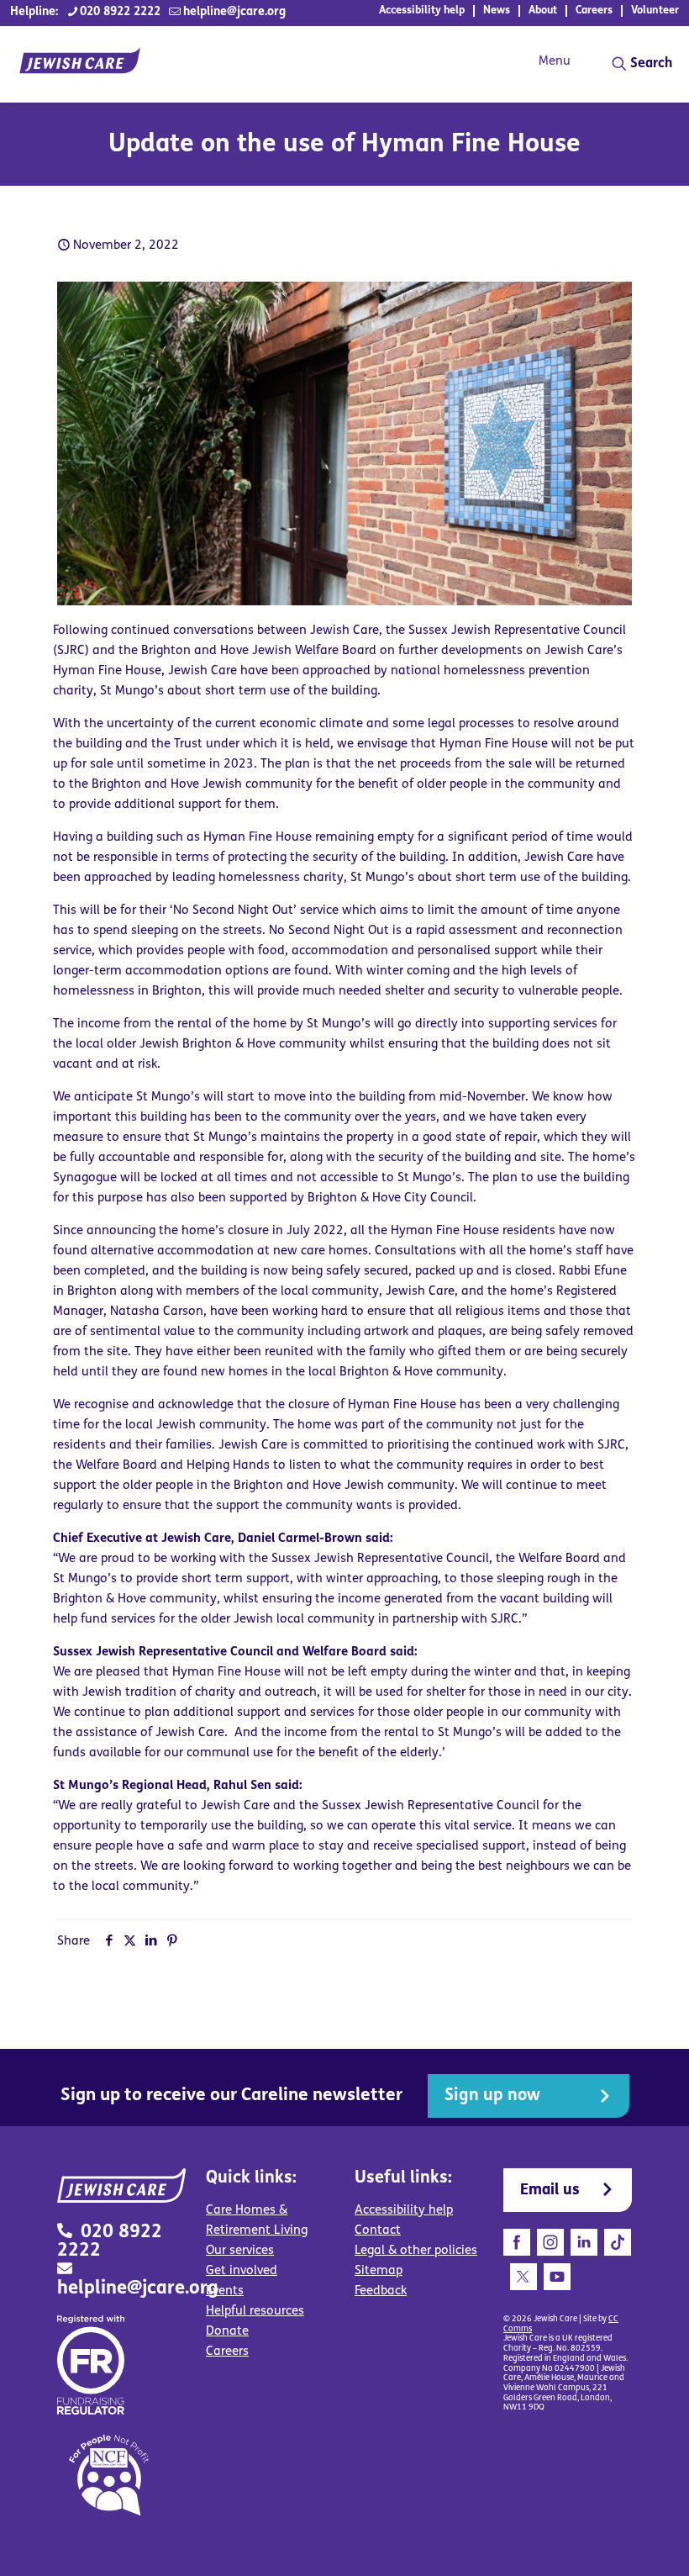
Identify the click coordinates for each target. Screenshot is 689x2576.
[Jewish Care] (80, 64)
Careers (594, 11)
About (543, 11)
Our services (240, 2251)
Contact (378, 2231)
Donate (227, 2332)
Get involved (242, 2271)
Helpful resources (255, 2312)
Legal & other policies (416, 2251)
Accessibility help (422, 11)
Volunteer (655, 11)
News (497, 11)
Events (225, 2291)
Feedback (381, 2291)
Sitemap (379, 2271)
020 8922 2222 (120, 12)
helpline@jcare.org (234, 12)
